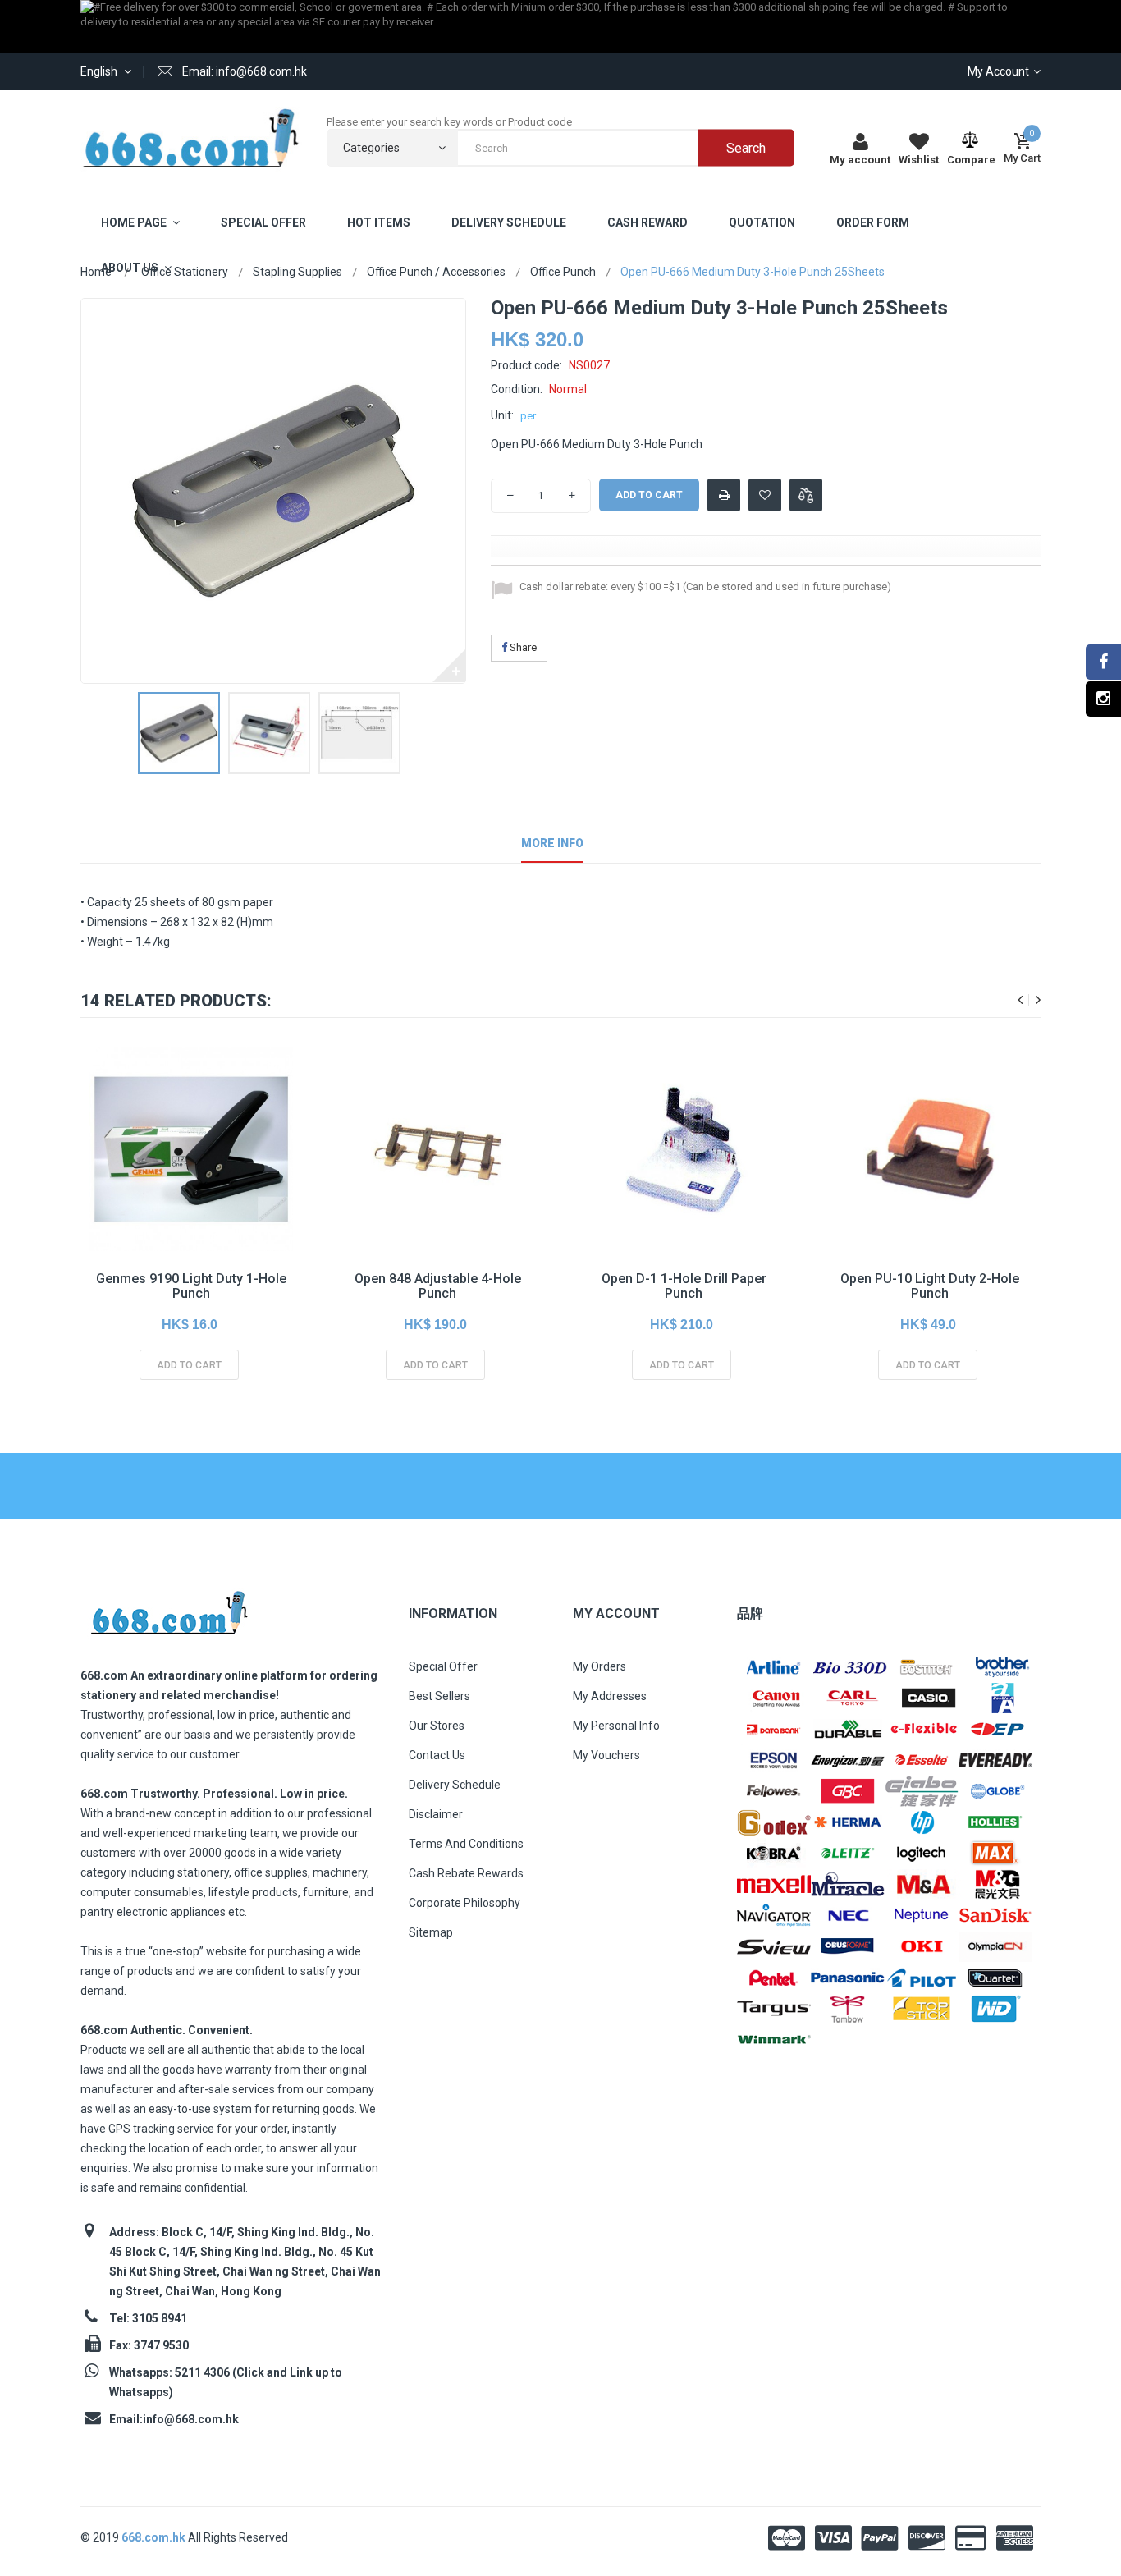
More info (552, 843)
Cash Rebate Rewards (466, 1873)
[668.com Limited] (191, 138)
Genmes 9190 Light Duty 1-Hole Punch (191, 1286)
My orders (599, 1666)
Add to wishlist (765, 500)
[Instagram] (1103, 699)
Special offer (443, 1666)
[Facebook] (1103, 662)
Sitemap (431, 1932)
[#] (774, 1666)
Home (96, 272)
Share (522, 647)
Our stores (437, 1726)
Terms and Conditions (466, 1844)
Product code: (526, 365)
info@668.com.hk (191, 2419)
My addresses (610, 1696)
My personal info (616, 1726)
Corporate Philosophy (464, 1903)
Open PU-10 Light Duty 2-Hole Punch (930, 1286)
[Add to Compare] (226, 1180)
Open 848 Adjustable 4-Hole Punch (438, 1286)
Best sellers (439, 1696)
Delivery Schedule (455, 1785)
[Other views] (93, 733)
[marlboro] (169, 1608)
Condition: (517, 389)
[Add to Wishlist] (153, 1180)
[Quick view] (190, 1180)
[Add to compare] (806, 495)
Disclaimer (436, 1814)
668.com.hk (155, 2537)
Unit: (502, 415)
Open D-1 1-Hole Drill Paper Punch (684, 1286)
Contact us (437, 1755)
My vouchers (606, 1755)
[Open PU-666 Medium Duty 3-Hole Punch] (179, 733)
